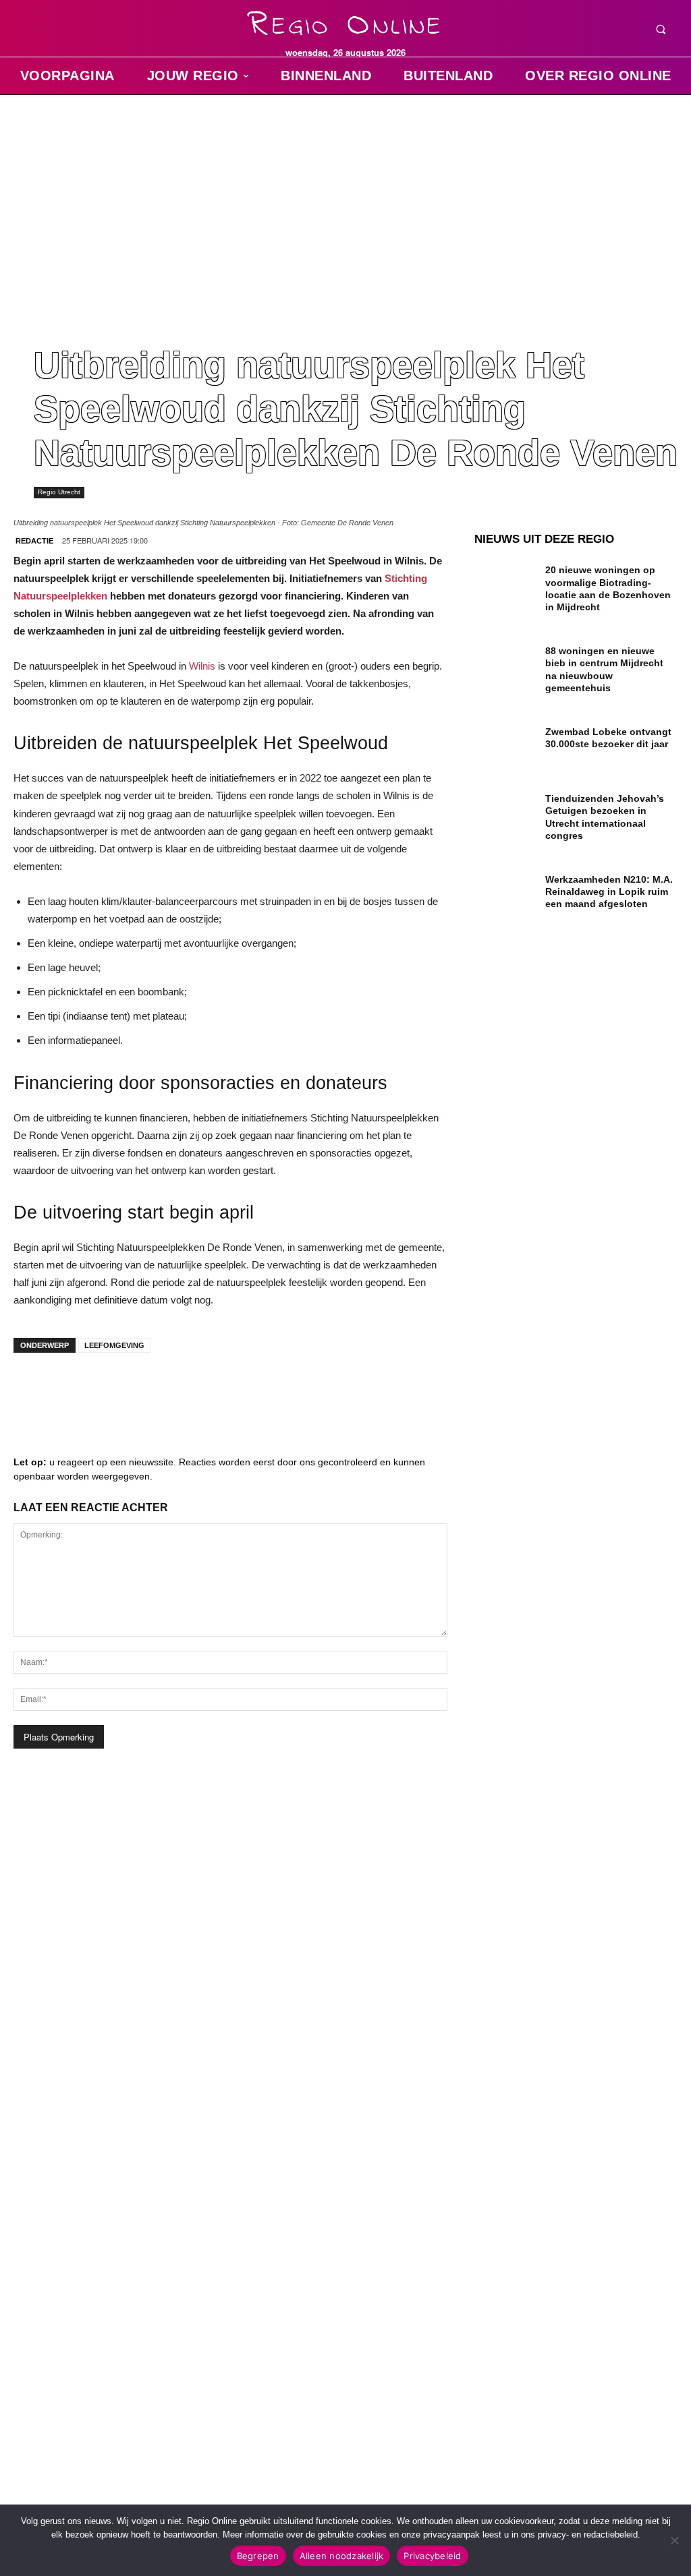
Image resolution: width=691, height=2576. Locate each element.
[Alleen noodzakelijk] (674, 2540)
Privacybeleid (432, 2556)
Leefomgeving (114, 1345)
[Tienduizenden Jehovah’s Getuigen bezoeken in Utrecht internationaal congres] (505, 810)
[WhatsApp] (196, 1390)
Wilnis (202, 666)
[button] (661, 29)
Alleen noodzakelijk (342, 2556)
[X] (155, 1390)
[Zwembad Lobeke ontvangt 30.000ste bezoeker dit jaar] (505, 743)
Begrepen (258, 2556)
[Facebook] (34, 1390)
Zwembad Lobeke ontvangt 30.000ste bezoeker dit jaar (608, 738)
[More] (237, 1390)
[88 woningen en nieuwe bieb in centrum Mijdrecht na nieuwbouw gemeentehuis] (505, 663)
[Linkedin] (74, 1390)
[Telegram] (115, 1390)
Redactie (34, 541)
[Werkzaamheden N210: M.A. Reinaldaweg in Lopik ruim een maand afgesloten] (505, 891)
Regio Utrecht (59, 492)
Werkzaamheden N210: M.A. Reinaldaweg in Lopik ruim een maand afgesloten (609, 891)
